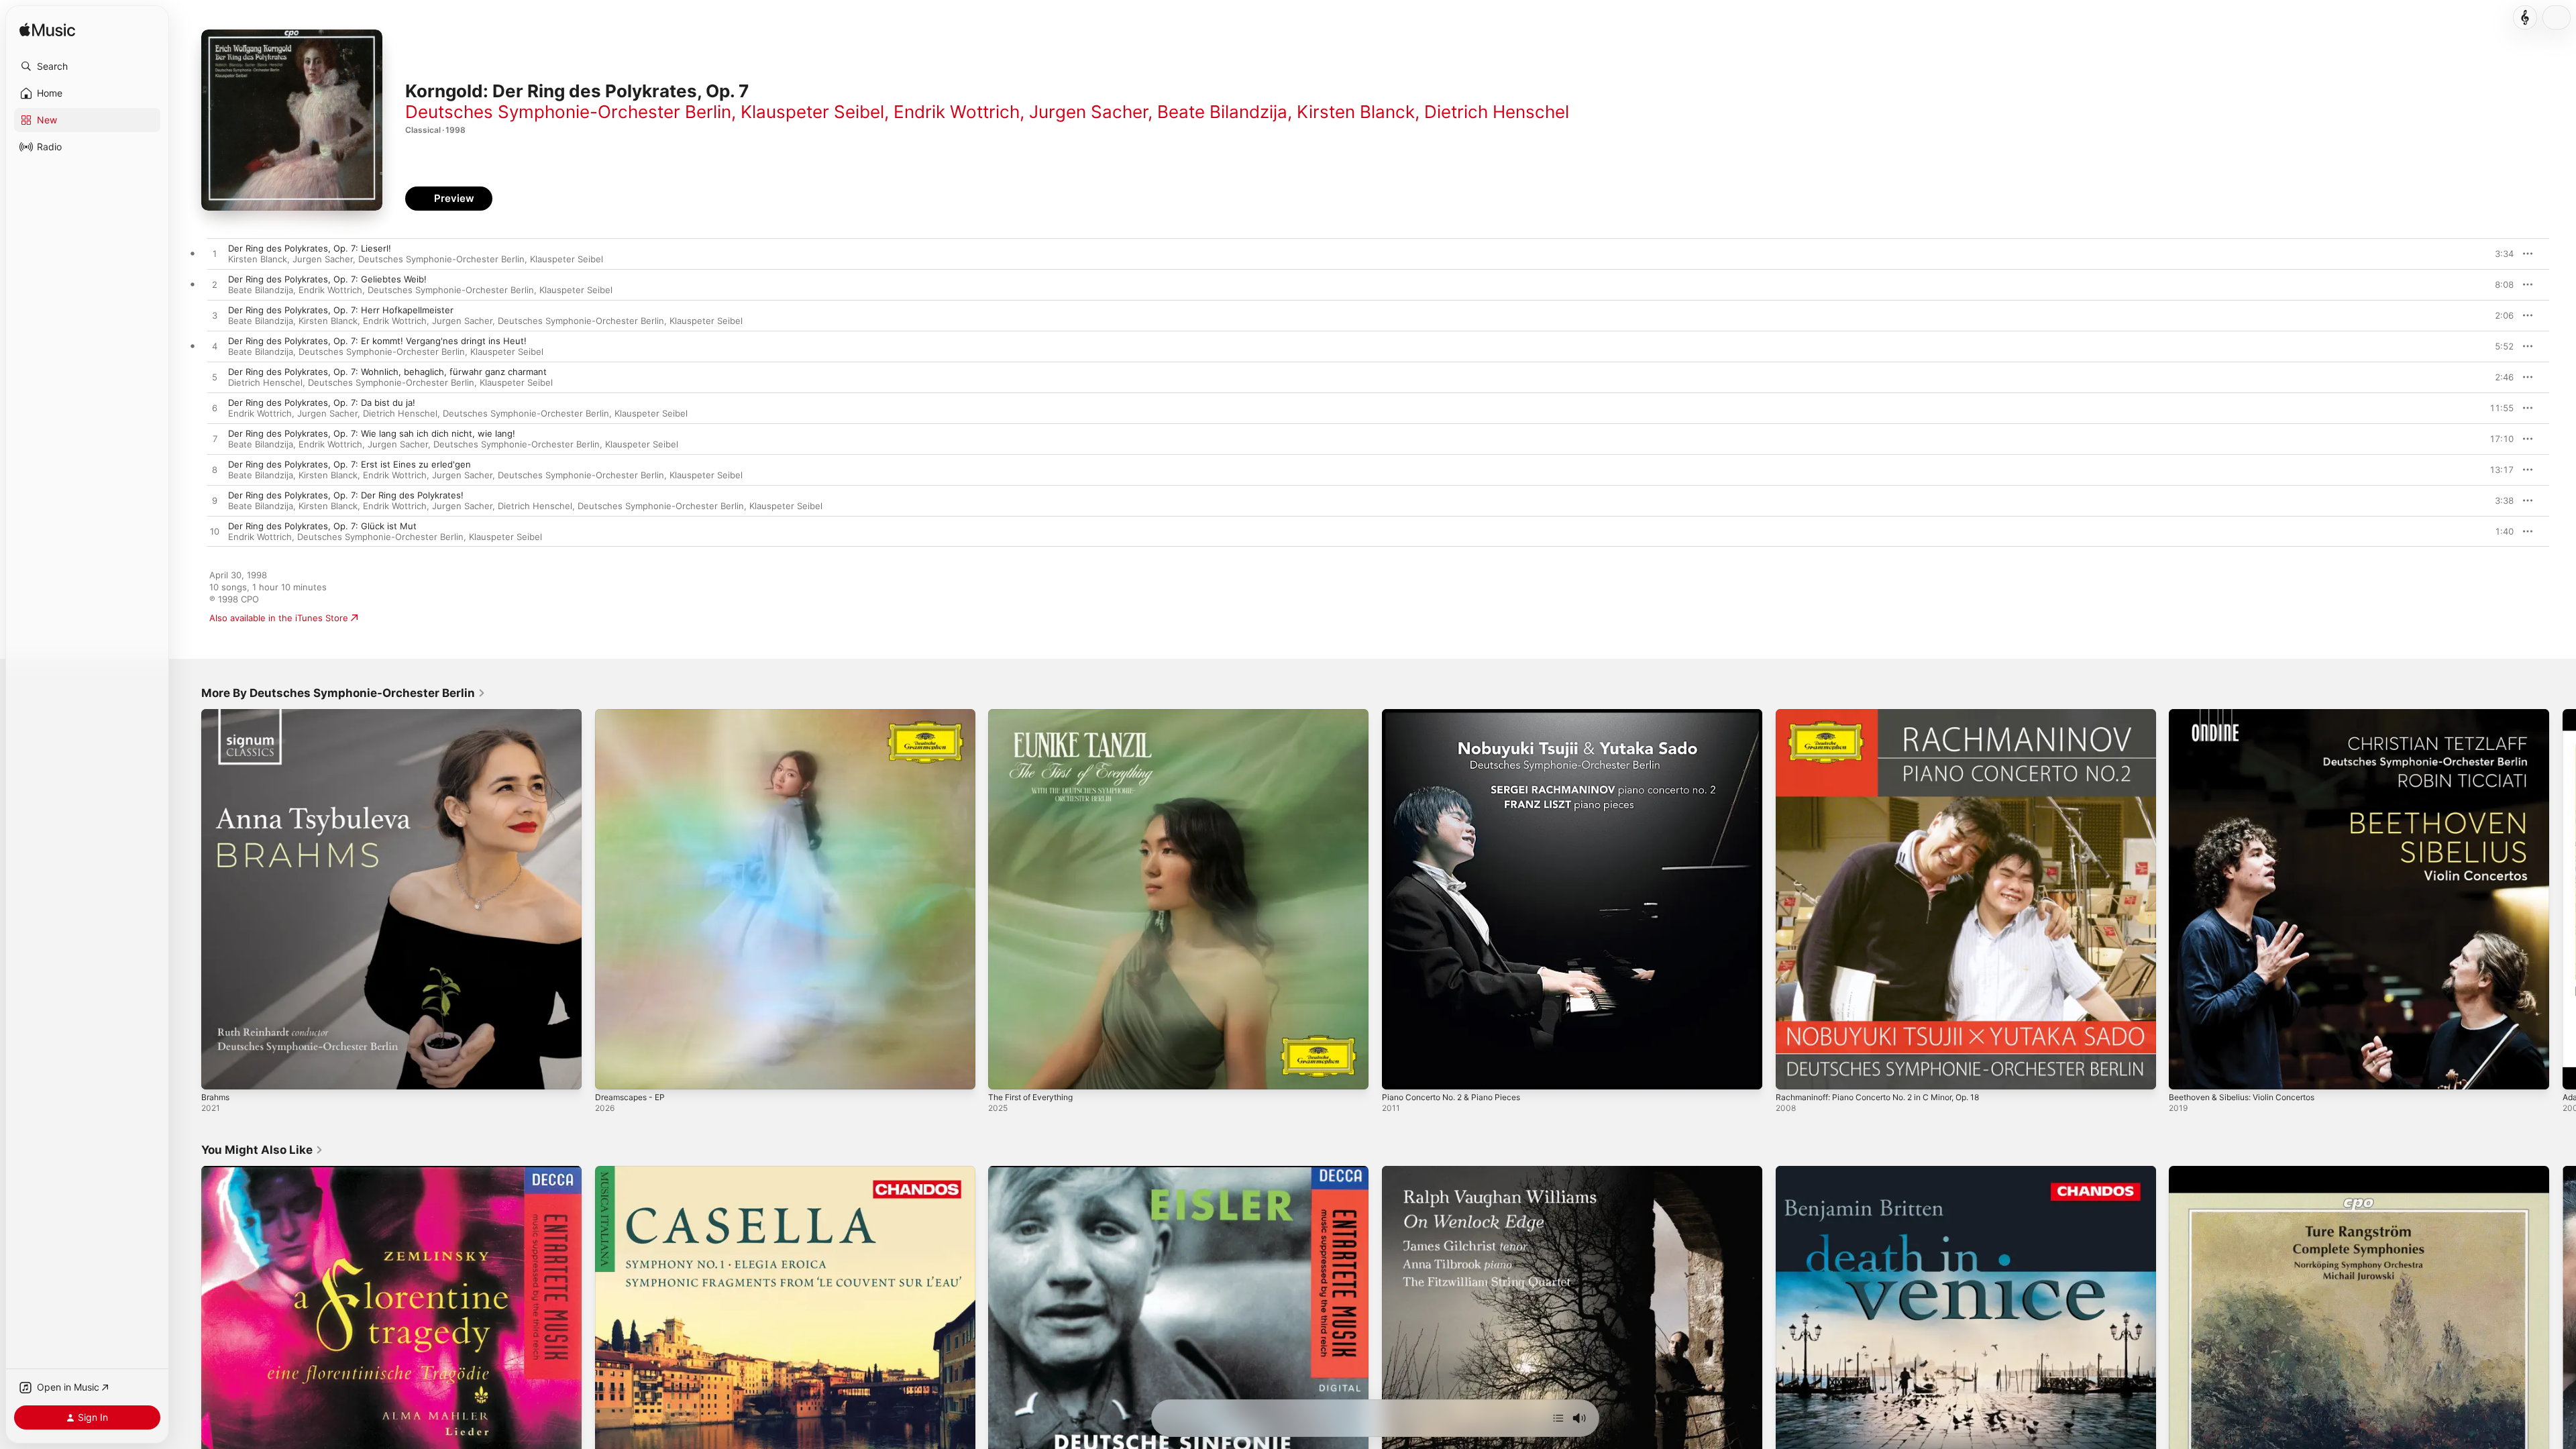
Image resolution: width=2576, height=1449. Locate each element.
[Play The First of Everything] (1005, 1073)
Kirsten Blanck (1356, 112)
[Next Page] (2563, 899)
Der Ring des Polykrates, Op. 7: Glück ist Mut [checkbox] (322, 526)
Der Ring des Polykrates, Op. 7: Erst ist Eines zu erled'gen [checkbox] (350, 464)
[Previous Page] (188, 899)
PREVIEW (2499, 254)
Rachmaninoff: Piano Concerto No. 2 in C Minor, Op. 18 (1890, 714)
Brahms (217, 714)
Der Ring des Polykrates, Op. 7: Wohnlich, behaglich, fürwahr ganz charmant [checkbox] (387, 372)
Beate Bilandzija (1222, 112)
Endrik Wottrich (957, 112)
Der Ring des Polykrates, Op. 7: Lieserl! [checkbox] (310, 248)
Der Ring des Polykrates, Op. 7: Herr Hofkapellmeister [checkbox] (341, 310)
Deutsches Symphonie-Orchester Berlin (568, 112)
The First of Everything (1036, 714)
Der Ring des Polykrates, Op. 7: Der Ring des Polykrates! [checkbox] (346, 495)
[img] (47, 31)
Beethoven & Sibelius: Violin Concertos (2250, 714)
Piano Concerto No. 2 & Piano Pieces (1459, 714)
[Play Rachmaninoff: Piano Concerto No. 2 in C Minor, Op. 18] (1792, 1073)
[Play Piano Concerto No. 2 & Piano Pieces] (1399, 1073)
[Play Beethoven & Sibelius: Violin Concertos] (2186, 1073)
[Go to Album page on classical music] (2525, 17)
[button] (87, 66)
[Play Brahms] (218, 1073)
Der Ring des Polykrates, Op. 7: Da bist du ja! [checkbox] (322, 402)
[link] (343, 693)
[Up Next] (1558, 1418)
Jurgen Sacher (1088, 112)
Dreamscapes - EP (633, 714)
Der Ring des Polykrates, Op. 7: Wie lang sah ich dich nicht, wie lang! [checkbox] (372, 433)
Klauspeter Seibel (812, 112)
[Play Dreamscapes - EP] (612, 1073)
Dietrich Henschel (1497, 112)
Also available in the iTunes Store (279, 618)
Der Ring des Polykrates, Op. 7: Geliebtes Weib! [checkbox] (327, 279)
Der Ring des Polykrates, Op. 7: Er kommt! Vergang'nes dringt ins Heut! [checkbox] (377, 341)
